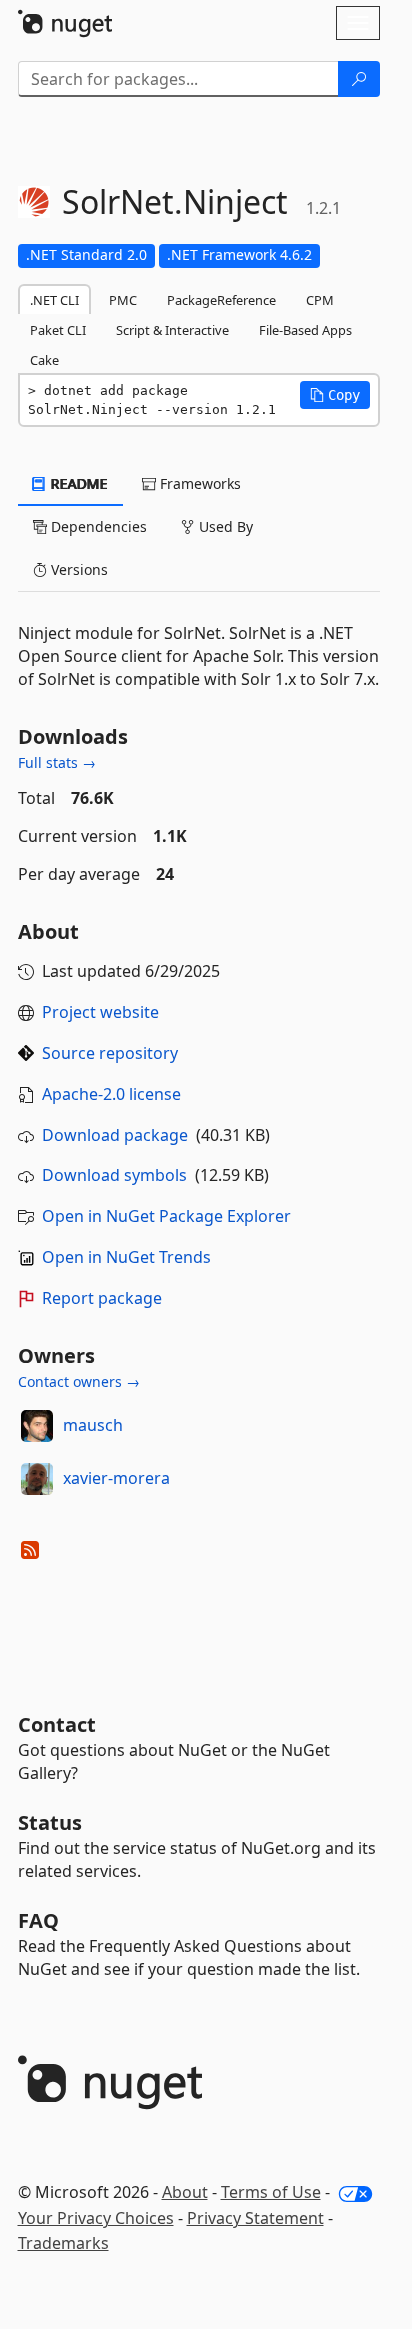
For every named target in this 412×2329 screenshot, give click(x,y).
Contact (57, 1724)
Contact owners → (79, 1381)
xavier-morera (116, 1478)
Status (50, 1822)
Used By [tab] (224, 526)
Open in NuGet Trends (126, 1257)
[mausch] (37, 1426)
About (185, 2192)
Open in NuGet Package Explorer (166, 1216)
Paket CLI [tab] (58, 330)
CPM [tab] (320, 300)
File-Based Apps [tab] (305, 330)
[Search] (359, 79)
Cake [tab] (44, 360)
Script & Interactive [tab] (172, 330)
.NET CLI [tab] (54, 300)
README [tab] (77, 483)
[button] (335, 395)
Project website (100, 1012)
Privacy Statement (255, 2218)
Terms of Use (271, 2192)
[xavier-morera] (37, 1479)
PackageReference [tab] (221, 300)
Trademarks (63, 2243)
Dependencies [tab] (97, 526)
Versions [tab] (77, 569)
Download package (115, 1135)
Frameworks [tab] (198, 483)
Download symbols (114, 1175)
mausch (93, 1425)
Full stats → (57, 762)
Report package (102, 1298)
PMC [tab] (123, 300)
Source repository (110, 1053)
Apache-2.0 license (111, 1094)
